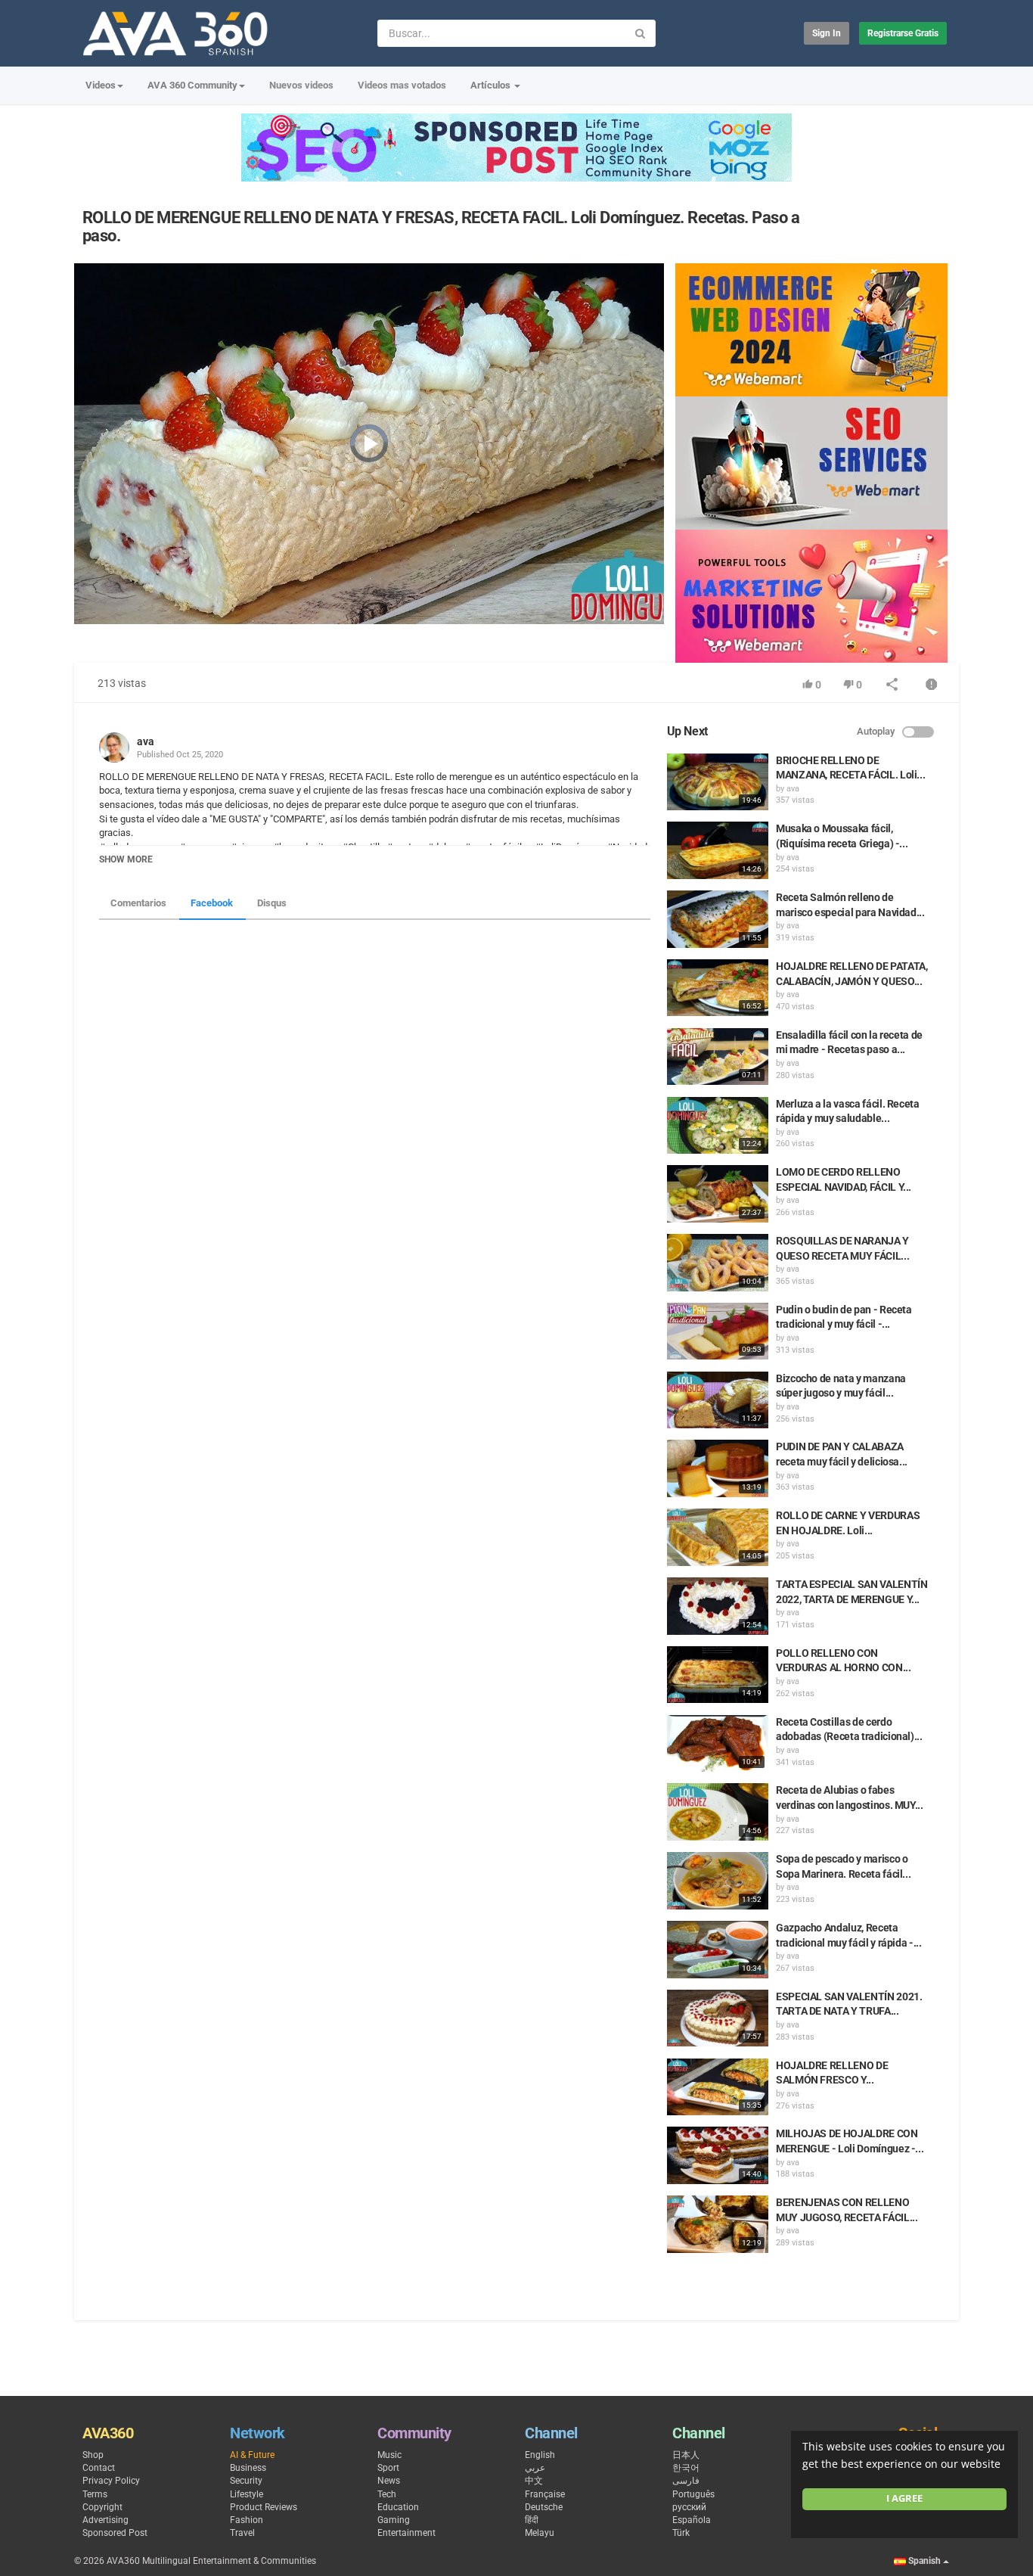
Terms (95, 2494)
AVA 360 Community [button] (192, 85)
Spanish (924, 2561)
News (389, 2481)
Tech (387, 2494)
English (540, 2455)
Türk (681, 2533)
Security (246, 2481)
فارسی (686, 2481)
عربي (535, 2468)
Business (248, 2468)
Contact (99, 2468)
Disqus (272, 903)
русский (689, 2507)
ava (146, 741)
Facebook (212, 903)
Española (692, 2520)
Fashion (247, 2520)
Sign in (827, 33)
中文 (534, 2481)
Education (398, 2507)
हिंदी (532, 2520)
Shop (93, 2455)
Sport (388, 2468)
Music (389, 2455)
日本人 (686, 2455)
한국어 (686, 2468)
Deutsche (544, 2507)
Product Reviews (264, 2507)
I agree (904, 2498)
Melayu (540, 2533)
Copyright (102, 2507)
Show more (126, 859)
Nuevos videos (301, 85)
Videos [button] (101, 85)
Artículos (492, 85)
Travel (242, 2533)
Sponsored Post (115, 2533)
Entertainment (406, 2533)
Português (693, 2494)
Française (545, 2494)
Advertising (105, 2520)
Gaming (394, 2520)
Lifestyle (247, 2494)
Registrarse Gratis (903, 33)
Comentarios (138, 903)
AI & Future (252, 2455)
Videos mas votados (402, 85)
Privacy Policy (111, 2481)
